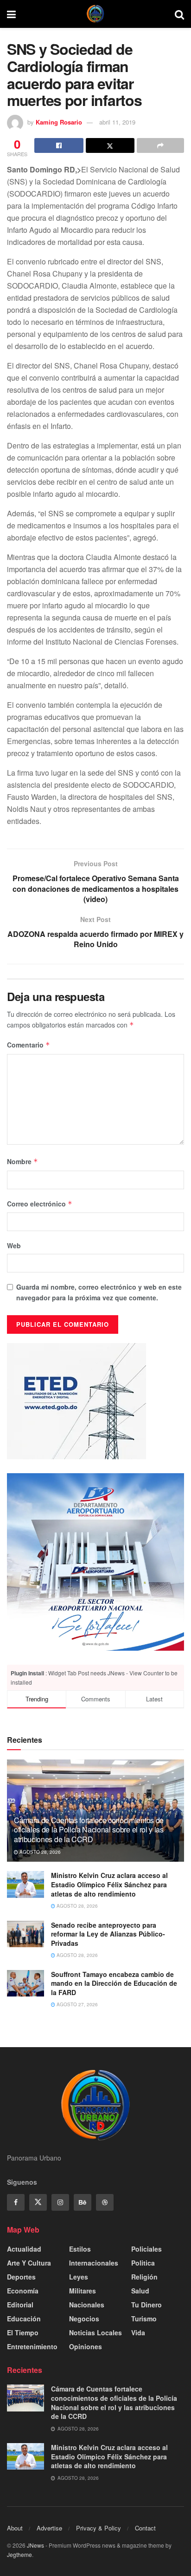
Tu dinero (146, 2305)
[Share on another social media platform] (160, 145)
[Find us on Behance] (83, 2202)
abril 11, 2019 (117, 122)
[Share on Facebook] (59, 145)
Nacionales (87, 2305)
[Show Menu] (11, 14)
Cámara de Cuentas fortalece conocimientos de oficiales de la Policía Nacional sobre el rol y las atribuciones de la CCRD (89, 1830)
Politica (143, 2263)
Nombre (22, 1161)
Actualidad (24, 2249)
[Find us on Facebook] (16, 2202)
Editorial (20, 2305)
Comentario (29, 1045)
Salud (140, 2291)
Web (14, 1245)
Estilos (80, 2249)
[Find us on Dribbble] (105, 2202)
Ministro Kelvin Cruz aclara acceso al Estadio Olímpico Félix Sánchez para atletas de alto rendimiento (109, 1884)
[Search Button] (179, 14)
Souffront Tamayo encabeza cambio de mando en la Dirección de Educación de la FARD (114, 1983)
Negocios (84, 2319)
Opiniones (86, 2346)
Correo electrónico (40, 1204)
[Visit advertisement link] (95, 1562)
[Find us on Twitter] (38, 2202)
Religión (144, 2277)
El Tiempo (23, 2332)
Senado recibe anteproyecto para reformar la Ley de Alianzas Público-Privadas (108, 1934)
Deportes (21, 2277)
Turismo (144, 2319)
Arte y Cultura (29, 2263)
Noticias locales (95, 2332)
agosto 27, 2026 (76, 2004)
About (15, 2528)
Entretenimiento (32, 2346)
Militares (83, 2291)
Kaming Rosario (59, 122)
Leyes (79, 2277)
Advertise (49, 2528)
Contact (145, 2528)
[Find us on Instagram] (60, 2202)
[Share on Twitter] (110, 145)
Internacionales (94, 2263)
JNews (35, 2545)
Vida (138, 2332)
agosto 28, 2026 (39, 1852)
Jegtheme (19, 2554)
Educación (24, 2319)
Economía (23, 2291)
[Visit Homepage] (95, 14)
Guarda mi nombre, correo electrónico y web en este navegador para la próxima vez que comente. (99, 1292)
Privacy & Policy (99, 2528)
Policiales (146, 2249)
